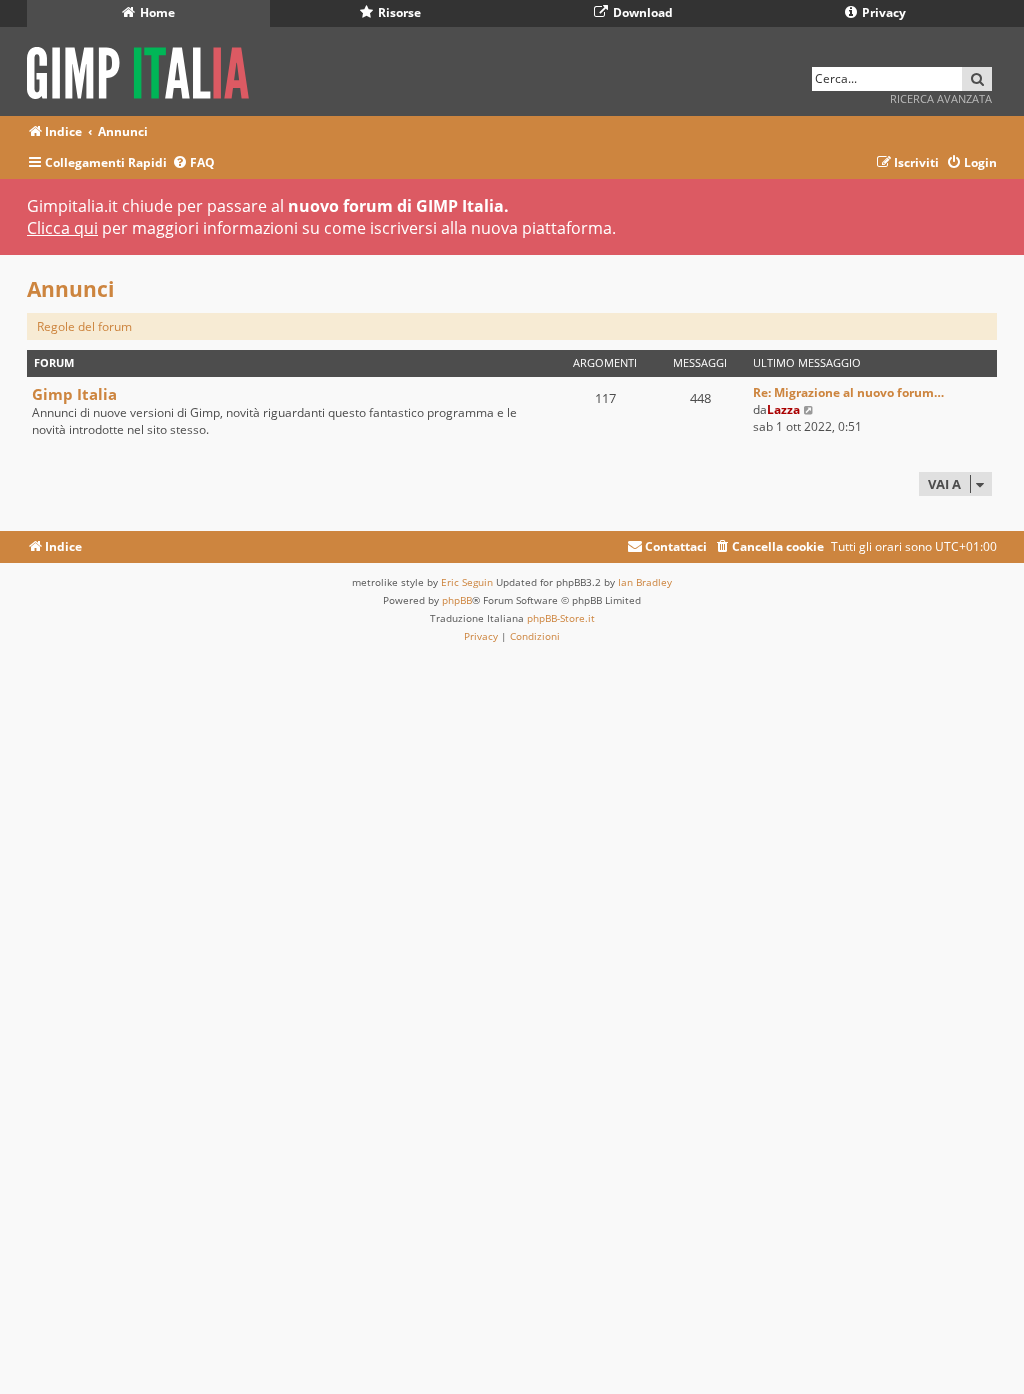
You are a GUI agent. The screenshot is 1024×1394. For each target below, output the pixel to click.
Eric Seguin (467, 582)
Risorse (398, 12)
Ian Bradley (645, 582)
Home (156, 12)
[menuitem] (193, 163)
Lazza (783, 409)
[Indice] (144, 69)
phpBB (457, 600)
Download (641, 12)
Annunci (70, 289)
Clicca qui (62, 228)
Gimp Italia (74, 394)
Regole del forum (84, 326)
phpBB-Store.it (561, 618)
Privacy (882, 12)
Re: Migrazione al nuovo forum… (848, 392)
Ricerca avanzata (941, 98)
